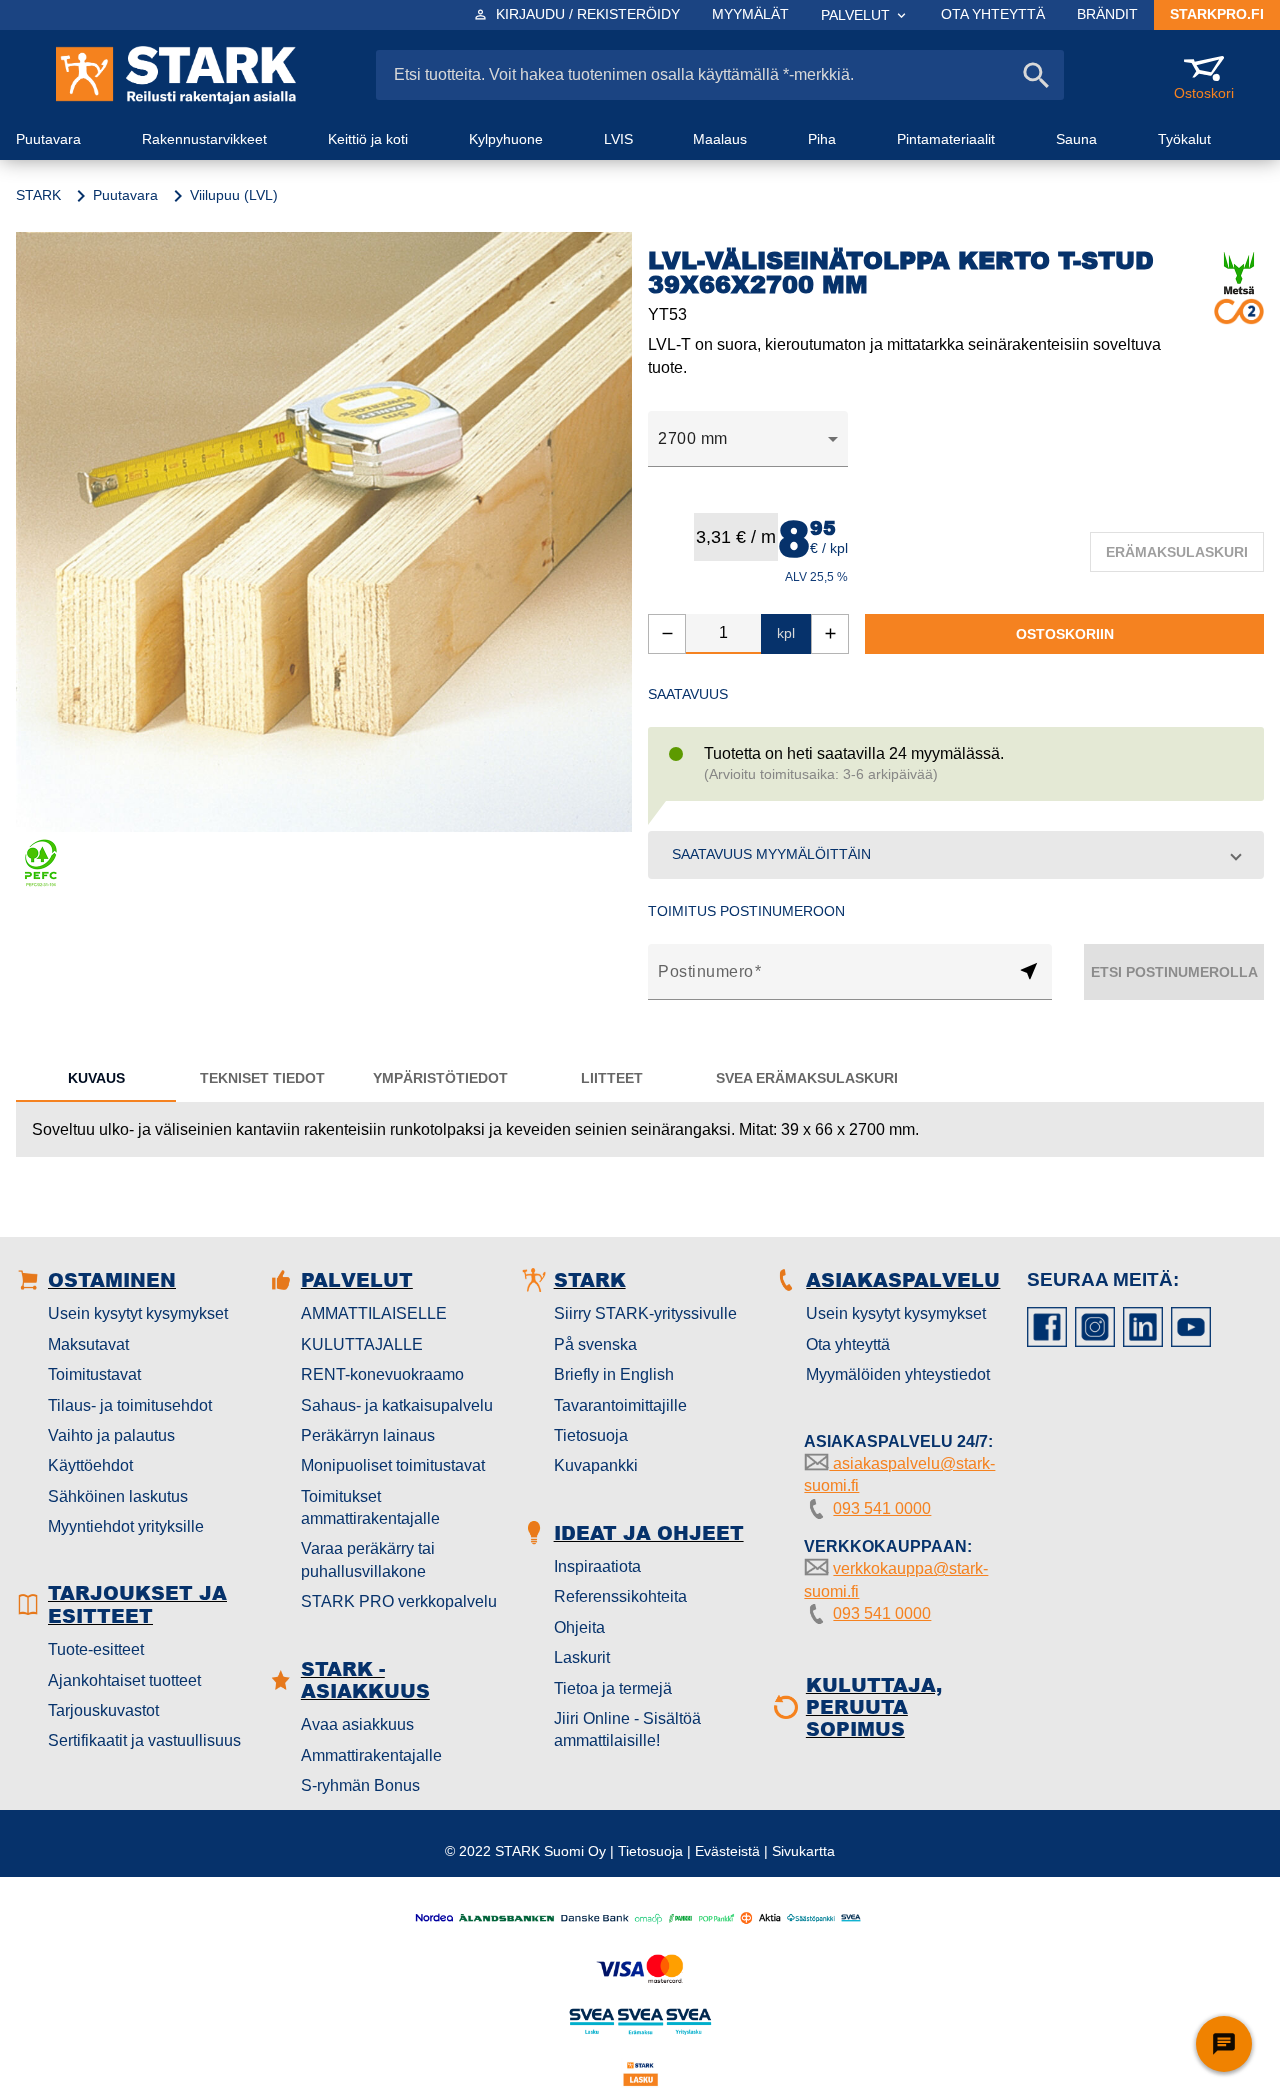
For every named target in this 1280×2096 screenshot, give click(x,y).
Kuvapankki (596, 1465)
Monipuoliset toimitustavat (393, 1465)
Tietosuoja (591, 1435)
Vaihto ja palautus (111, 1435)
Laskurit (582, 1657)
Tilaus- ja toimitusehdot (130, 1405)
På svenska (595, 1344)
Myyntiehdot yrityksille (126, 1526)
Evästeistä (727, 1851)
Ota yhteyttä (848, 1344)
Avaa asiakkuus (357, 1724)
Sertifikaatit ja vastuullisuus (144, 1740)
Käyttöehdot (90, 1465)
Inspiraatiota (597, 1566)
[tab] (96, 1078)
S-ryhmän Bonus (360, 1785)
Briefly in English (614, 1374)
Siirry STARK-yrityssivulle (645, 1313)
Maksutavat (88, 1344)
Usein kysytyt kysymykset (138, 1313)
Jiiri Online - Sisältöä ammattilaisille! (627, 1729)
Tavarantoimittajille (620, 1405)
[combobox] (748, 439)
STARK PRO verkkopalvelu (399, 1601)
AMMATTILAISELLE (374, 1313)
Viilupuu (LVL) (234, 195)
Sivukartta (803, 1851)
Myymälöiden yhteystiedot (898, 1374)
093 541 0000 (882, 1508)
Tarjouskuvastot (103, 1710)
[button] (956, 855)
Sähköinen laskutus (118, 1496)
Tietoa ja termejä (613, 1688)
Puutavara (125, 195)
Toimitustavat (94, 1374)
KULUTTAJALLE (362, 1344)
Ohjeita (579, 1627)
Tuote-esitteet (96, 1649)
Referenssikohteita (620, 1596)
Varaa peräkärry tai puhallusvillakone (368, 1559)
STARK (38, 195)
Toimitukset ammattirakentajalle (370, 1507)
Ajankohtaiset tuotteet (124, 1680)
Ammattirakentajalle (371, 1755)
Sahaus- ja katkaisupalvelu (397, 1405)
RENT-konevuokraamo (382, 1374)
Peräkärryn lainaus (368, 1435)
